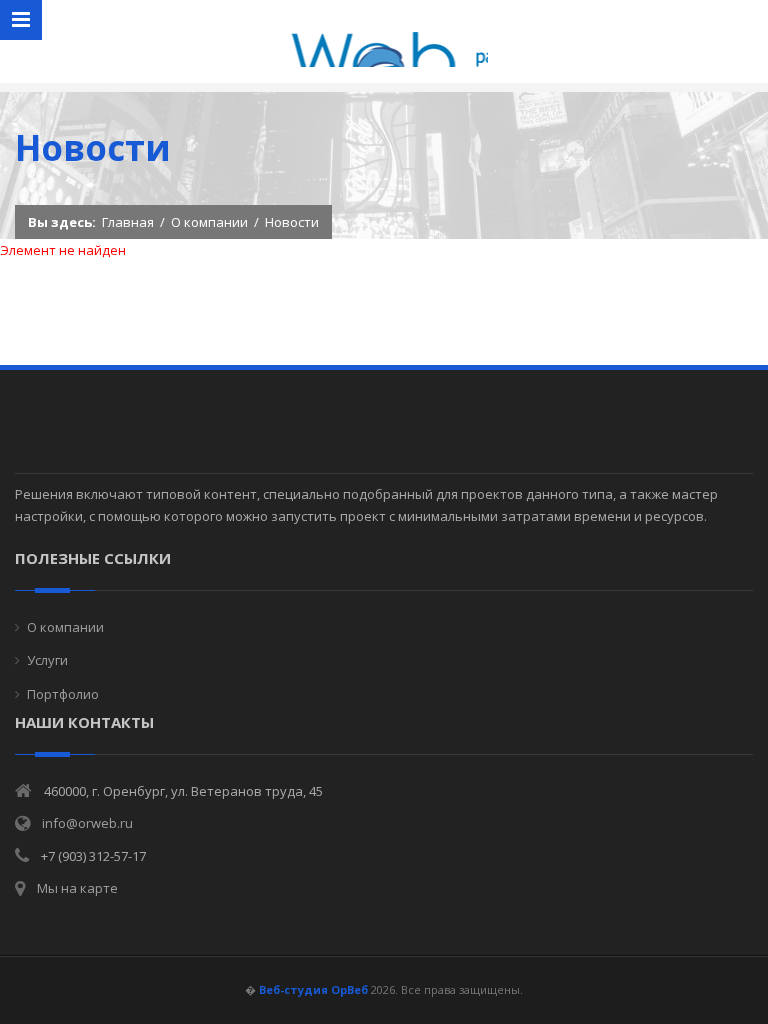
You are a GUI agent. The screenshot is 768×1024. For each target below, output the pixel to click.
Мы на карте (77, 888)
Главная (128, 222)
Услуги (47, 660)
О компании (209, 222)
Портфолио (63, 694)
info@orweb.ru (87, 823)
